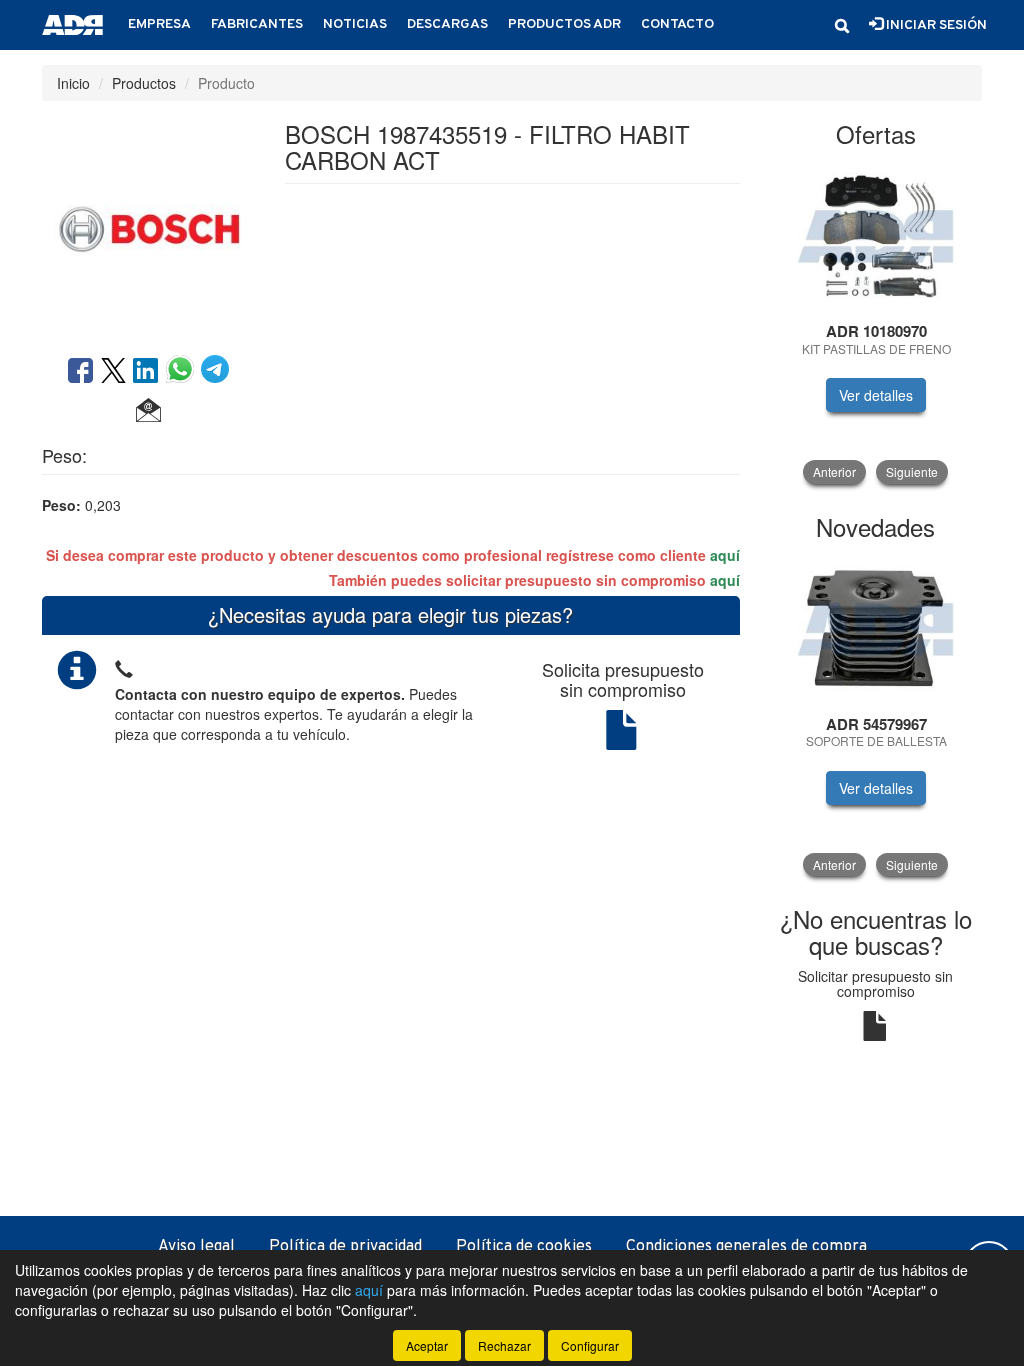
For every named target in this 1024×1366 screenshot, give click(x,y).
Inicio (73, 83)
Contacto (677, 24)
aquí (725, 555)
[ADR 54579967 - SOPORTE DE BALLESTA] (876, 629)
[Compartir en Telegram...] (215, 372)
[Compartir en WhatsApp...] (183, 372)
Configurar (590, 1345)
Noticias (355, 24)
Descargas (447, 24)
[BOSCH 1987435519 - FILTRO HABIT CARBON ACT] (148, 226)
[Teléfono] (124, 666)
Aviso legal (196, 1247)
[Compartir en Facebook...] (80, 372)
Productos (144, 83)
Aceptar (427, 1345)
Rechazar (504, 1345)
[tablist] (876, 322)
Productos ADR (564, 24)
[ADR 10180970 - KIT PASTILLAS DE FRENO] (876, 236)
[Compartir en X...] (113, 372)
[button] (842, 26)
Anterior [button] (834, 471)
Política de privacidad (345, 1247)
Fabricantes (257, 24)
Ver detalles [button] (876, 395)
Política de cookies (524, 1247)
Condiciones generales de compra (746, 1247)
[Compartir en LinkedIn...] (146, 372)
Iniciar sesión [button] (935, 25)
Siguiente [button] (912, 471)
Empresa (159, 24)
